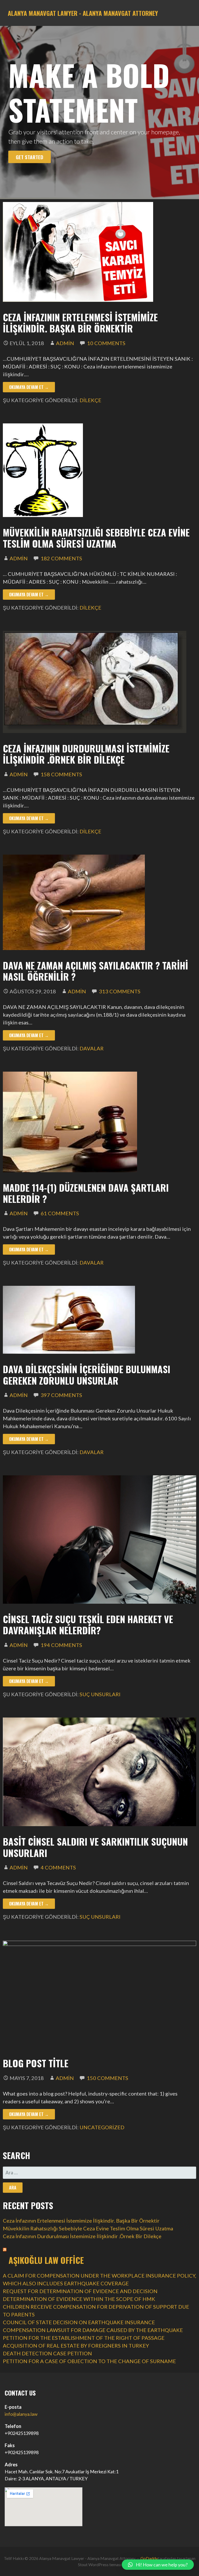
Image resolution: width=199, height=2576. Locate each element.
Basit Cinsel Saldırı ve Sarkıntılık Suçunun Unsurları (95, 1847)
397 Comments (61, 1395)
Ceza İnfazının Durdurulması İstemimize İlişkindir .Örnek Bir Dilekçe (86, 754)
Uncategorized (102, 2127)
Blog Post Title (36, 2063)
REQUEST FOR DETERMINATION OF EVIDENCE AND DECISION (80, 2291)
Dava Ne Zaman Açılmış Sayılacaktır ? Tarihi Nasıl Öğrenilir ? (95, 971)
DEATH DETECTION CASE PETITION (47, 2353)
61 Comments (60, 1213)
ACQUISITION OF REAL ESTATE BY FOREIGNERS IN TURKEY (76, 2345)
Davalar (92, 1048)
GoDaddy (149, 2558)
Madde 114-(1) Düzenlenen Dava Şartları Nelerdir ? (86, 1193)
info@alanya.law (21, 2414)
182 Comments (61, 558)
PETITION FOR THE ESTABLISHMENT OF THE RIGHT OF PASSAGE (84, 2338)
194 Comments (61, 1645)
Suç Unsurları (100, 1694)
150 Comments (108, 2078)
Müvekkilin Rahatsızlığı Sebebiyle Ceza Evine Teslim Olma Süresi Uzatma (96, 538)
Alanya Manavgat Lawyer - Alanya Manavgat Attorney (83, 13)
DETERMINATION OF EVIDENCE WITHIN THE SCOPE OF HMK (79, 2299)
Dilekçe (90, 400)
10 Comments (106, 343)
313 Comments (120, 991)
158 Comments (61, 774)
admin (65, 343)
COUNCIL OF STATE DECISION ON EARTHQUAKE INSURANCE (79, 2322)
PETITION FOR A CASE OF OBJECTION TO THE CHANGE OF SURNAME (89, 2361)
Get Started (30, 157)
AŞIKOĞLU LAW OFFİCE (46, 2260)
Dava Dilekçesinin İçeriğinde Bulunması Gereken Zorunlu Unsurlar (87, 1374)
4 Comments (58, 1867)
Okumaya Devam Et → (29, 387)
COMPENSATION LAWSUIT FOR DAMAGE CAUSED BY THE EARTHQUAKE (93, 2330)
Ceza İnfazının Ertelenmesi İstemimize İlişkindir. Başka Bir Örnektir (80, 323)
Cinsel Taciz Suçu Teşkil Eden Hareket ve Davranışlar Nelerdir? (88, 1624)
